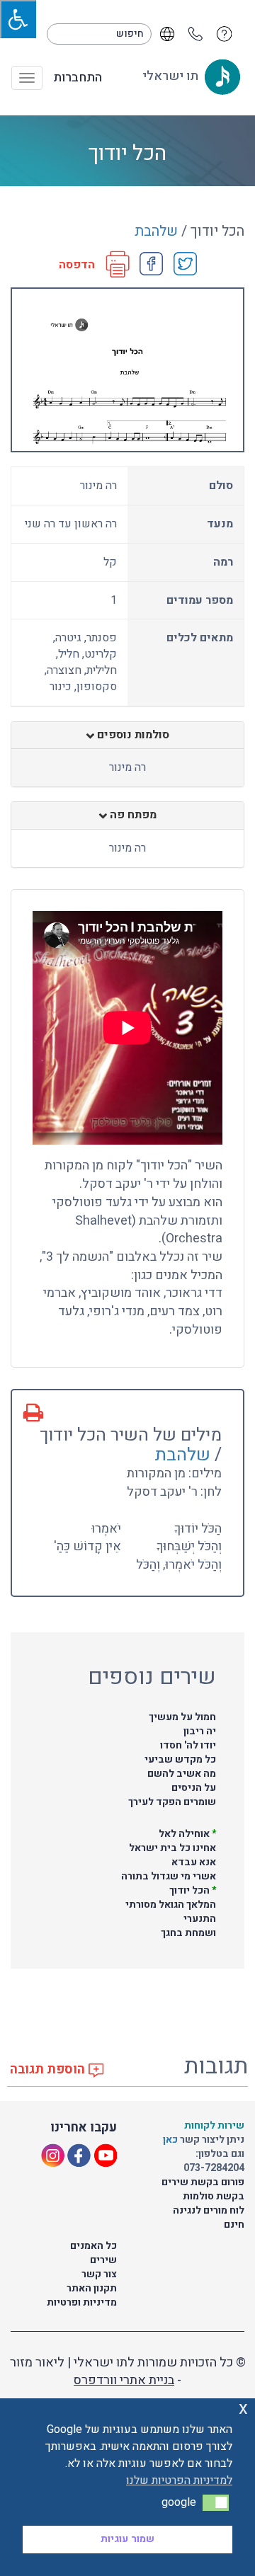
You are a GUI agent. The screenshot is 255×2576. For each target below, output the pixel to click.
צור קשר (99, 2274)
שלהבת (156, 231)
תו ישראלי (172, 76)
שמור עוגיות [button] (127, 2539)
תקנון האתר (92, 2288)
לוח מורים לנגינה (209, 2210)
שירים (103, 2260)
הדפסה (77, 265)
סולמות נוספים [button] (132, 735)
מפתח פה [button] (132, 815)
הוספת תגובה (49, 2070)
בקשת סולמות (214, 2196)
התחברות (78, 78)
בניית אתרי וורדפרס (124, 2380)
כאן (171, 2140)
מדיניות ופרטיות (82, 2302)
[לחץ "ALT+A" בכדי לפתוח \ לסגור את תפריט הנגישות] (18, 19)
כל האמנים (93, 2246)
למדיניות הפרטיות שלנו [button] (179, 2480)
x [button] (243, 2409)
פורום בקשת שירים (203, 2182)
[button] (216, 2502)
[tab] (127, 735)
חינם (234, 2225)
